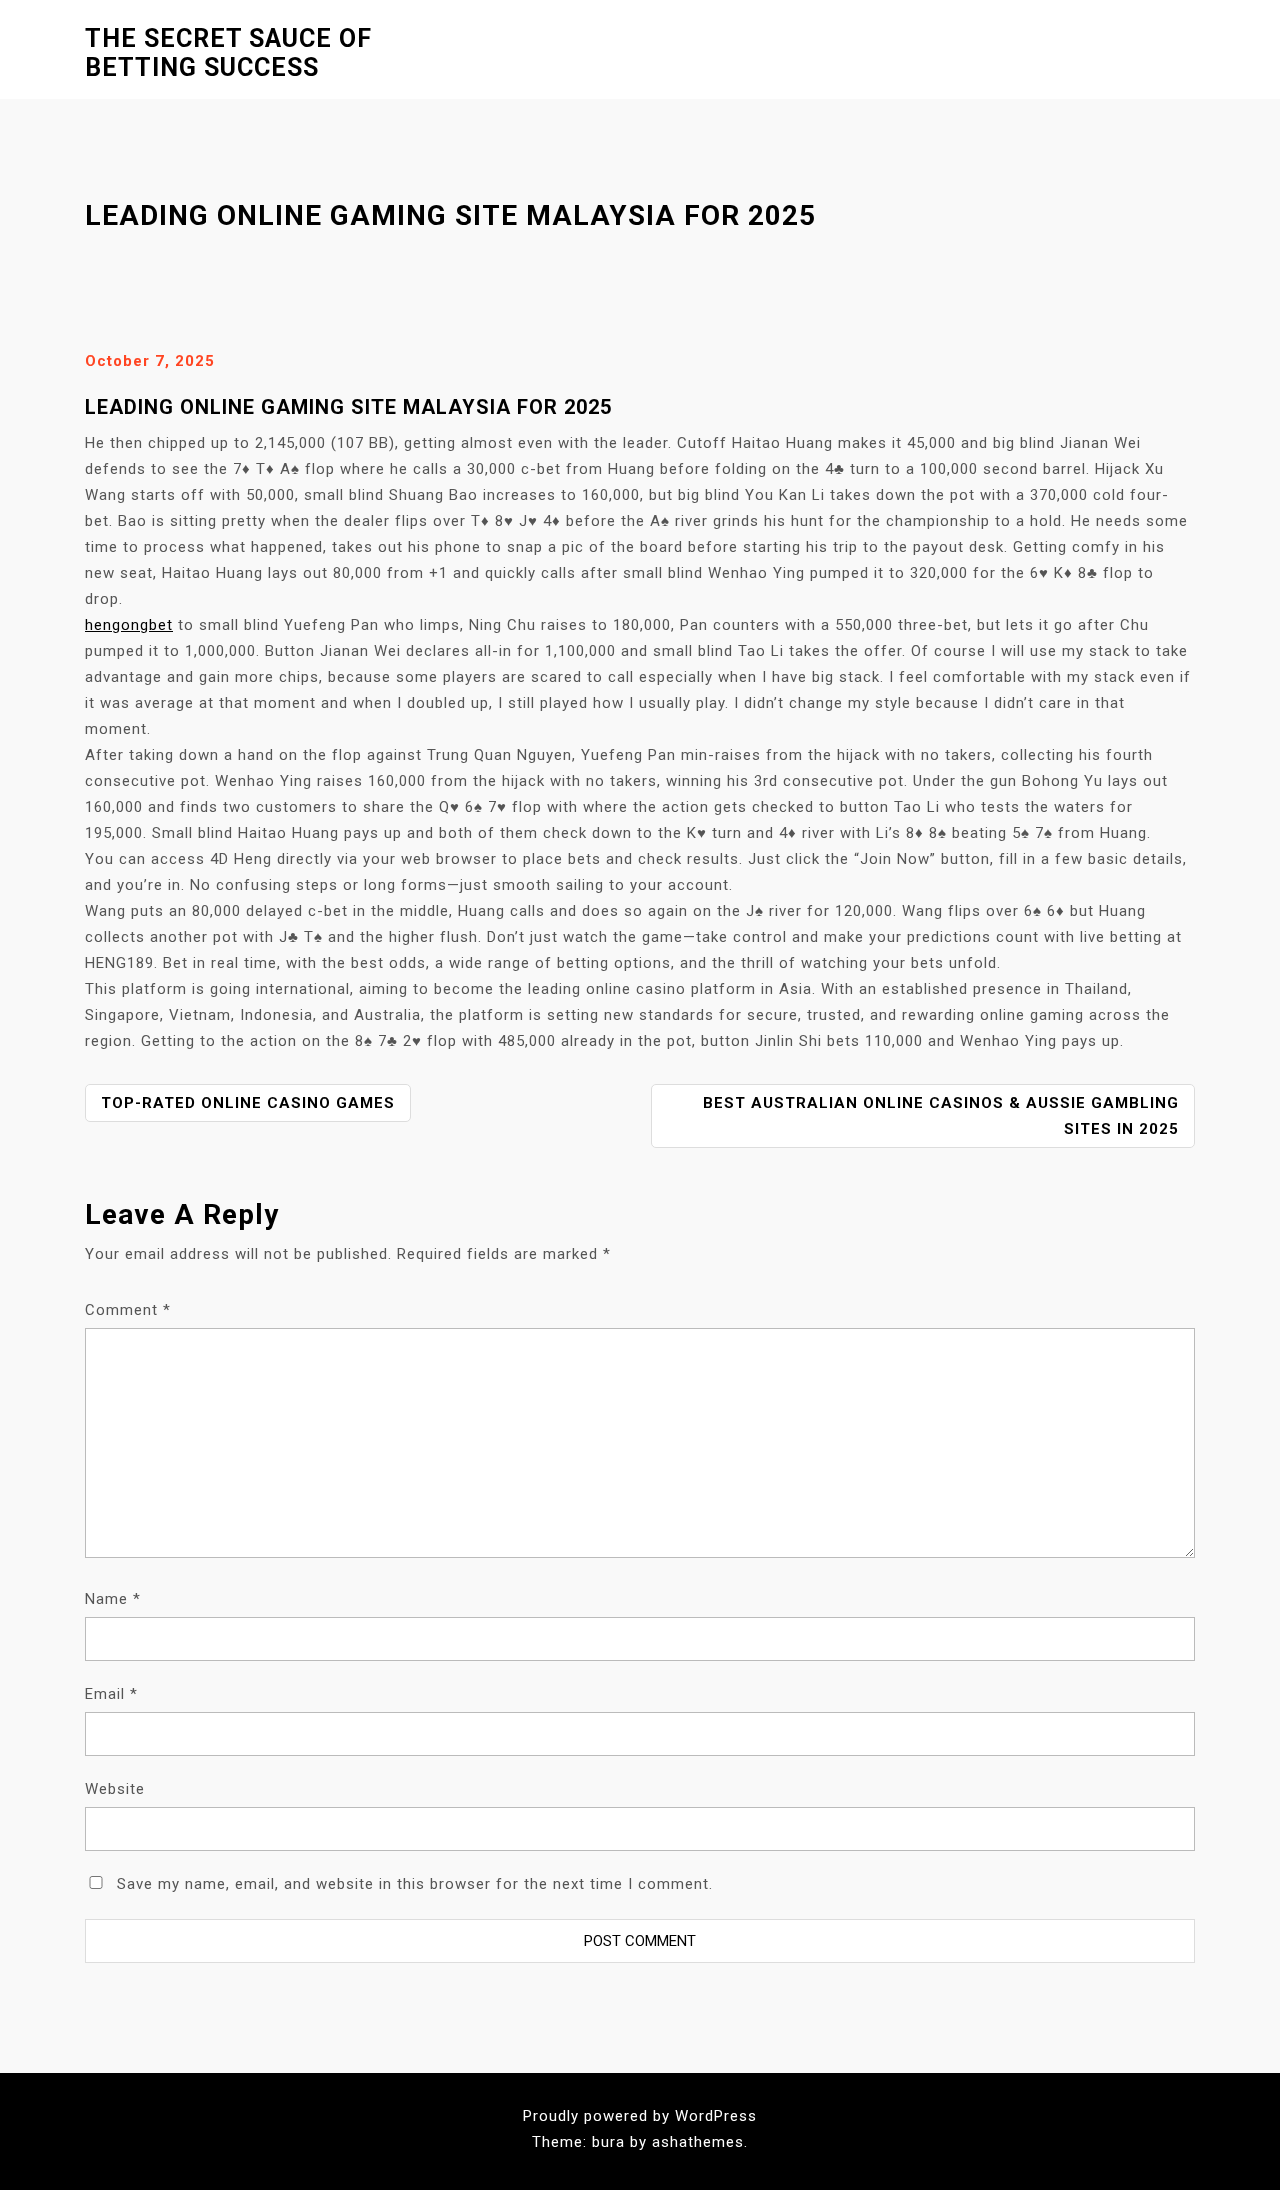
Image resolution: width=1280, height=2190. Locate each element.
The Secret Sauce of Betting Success (228, 53)
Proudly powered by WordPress (640, 2116)
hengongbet (129, 625)
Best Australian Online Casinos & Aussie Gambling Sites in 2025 (941, 1116)
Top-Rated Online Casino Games (248, 1103)
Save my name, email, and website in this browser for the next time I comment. (415, 1884)
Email (111, 1694)
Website (115, 1789)
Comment (128, 1310)
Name (113, 1599)
